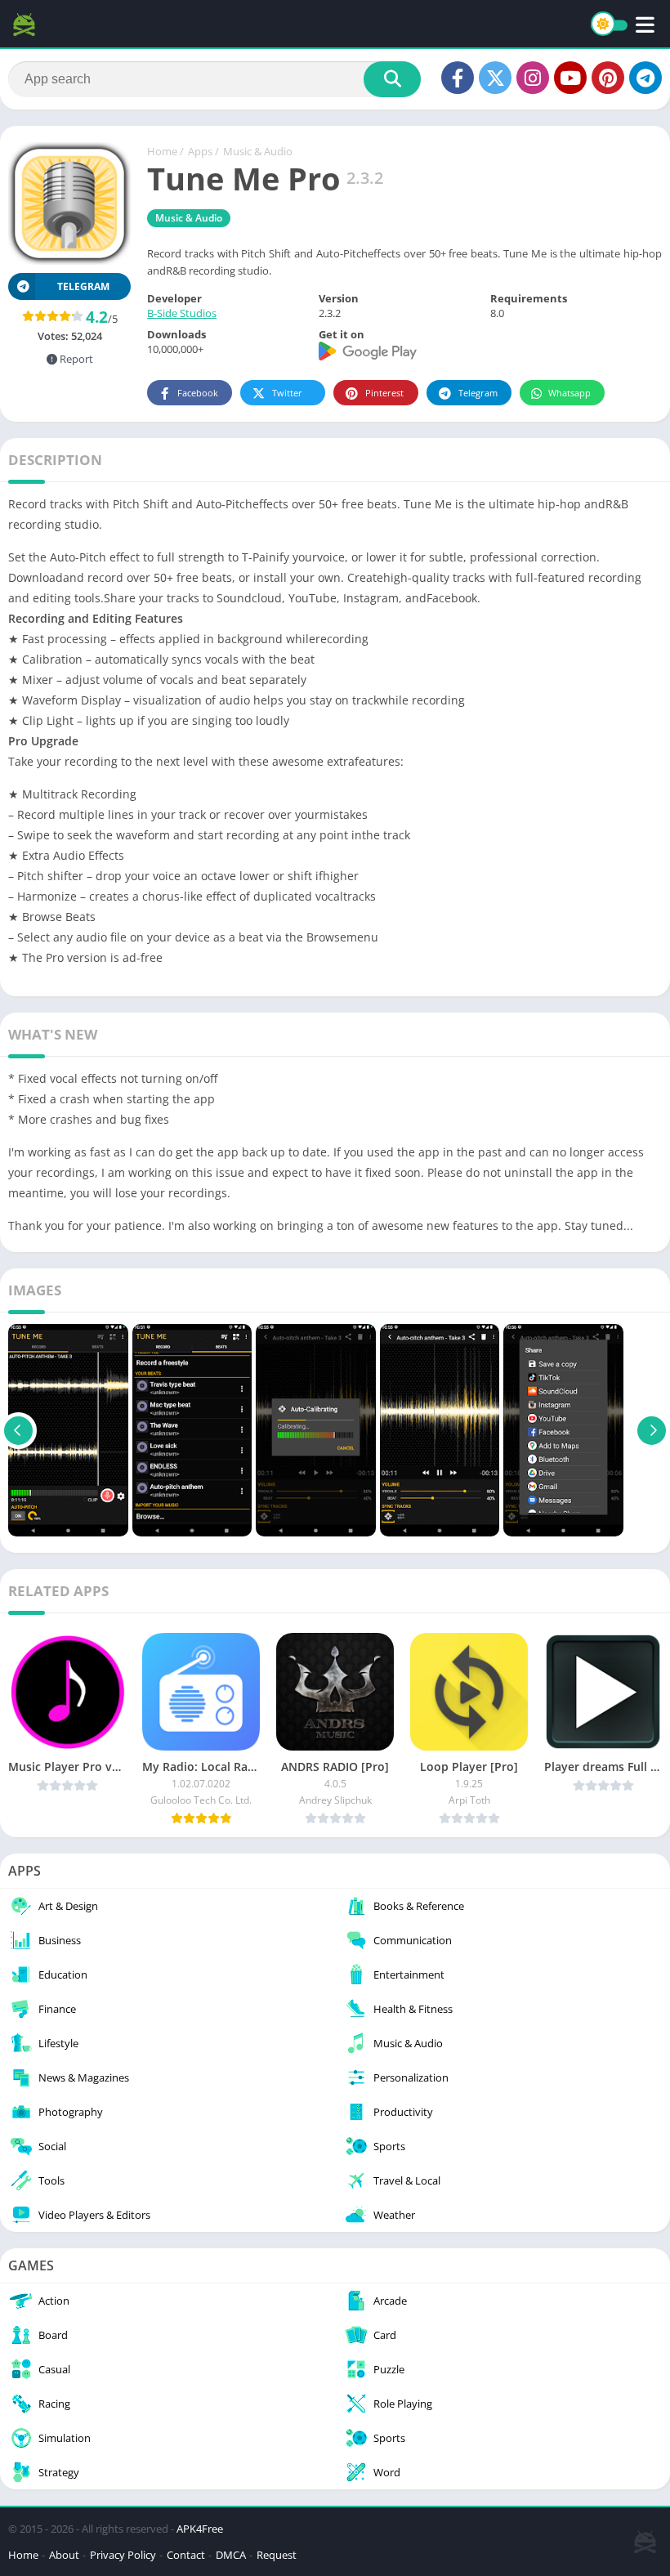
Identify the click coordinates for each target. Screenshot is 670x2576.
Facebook (198, 393)
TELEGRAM (83, 286)
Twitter (287, 393)
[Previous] (18, 1430)
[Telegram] (645, 78)
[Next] (652, 1430)
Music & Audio (258, 151)
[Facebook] (458, 78)
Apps (200, 151)
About (64, 2555)
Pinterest (384, 393)
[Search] (392, 79)
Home (162, 151)
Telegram (478, 393)
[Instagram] (533, 78)
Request (277, 2555)
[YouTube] (570, 78)
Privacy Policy (123, 2555)
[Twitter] (495, 78)
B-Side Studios (182, 313)
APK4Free (200, 2529)
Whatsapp (569, 393)
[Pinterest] (608, 78)
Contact (186, 2555)
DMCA (231, 2555)
